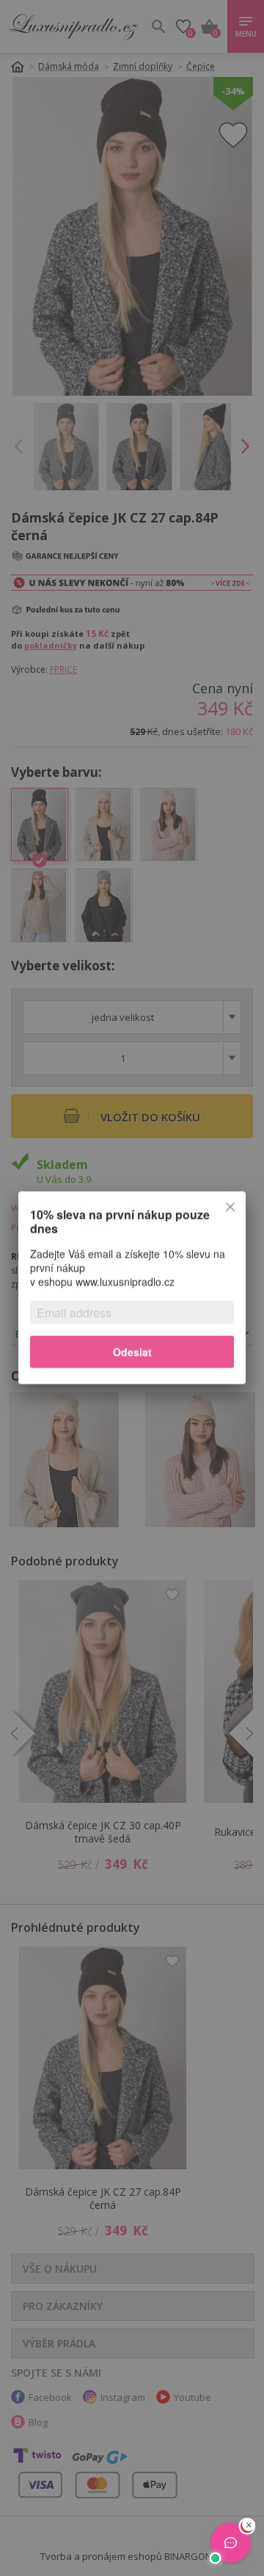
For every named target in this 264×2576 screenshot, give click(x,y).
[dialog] (132, 1288)
